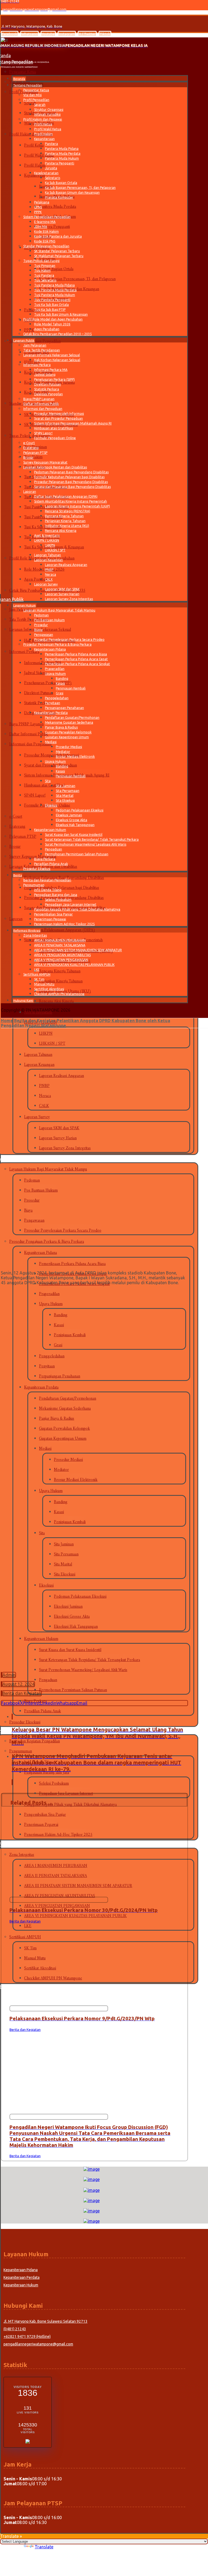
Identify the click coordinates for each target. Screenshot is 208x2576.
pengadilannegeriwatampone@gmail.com (38, 2344)
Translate (44, 2547)
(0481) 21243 (15, 2329)
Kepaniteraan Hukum (21, 2285)
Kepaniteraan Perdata (22, 2277)
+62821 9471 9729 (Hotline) (27, 2336)
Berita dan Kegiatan (22, 1693)
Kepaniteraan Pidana (21, 2270)
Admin (9, 1675)
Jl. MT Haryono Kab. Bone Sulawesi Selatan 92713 (45, 2321)
